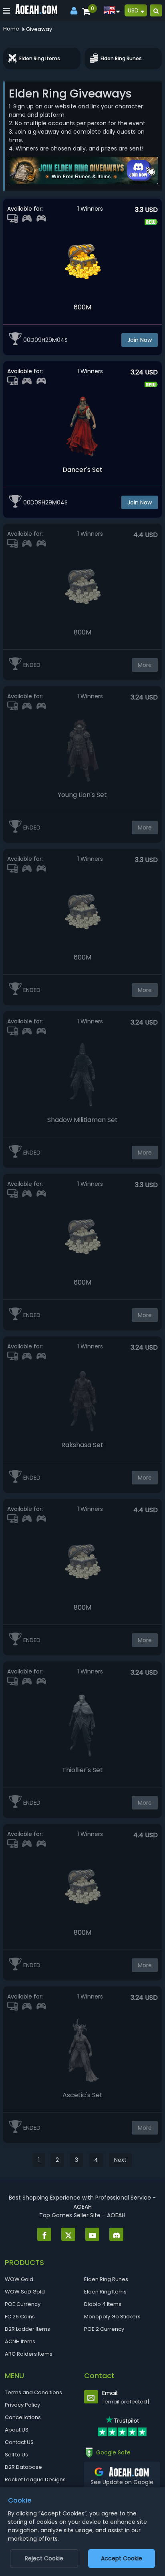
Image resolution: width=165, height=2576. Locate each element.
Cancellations (23, 2417)
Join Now (140, 340)
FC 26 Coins (20, 2317)
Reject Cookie (44, 2558)
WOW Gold (19, 2279)
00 (27, 340)
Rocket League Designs (35, 2479)
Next (120, 2160)
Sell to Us (16, 2455)
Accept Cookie (122, 2558)
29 (49, 340)
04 (61, 340)
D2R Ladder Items (27, 2329)
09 (38, 340)
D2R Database (23, 2467)
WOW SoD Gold (25, 2292)
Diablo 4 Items (103, 2304)
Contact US (19, 2442)
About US (17, 2430)
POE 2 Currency (104, 2329)
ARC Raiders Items (29, 2354)
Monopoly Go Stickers (112, 2317)
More (145, 665)
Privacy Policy (22, 2405)
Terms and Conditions (33, 2392)
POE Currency (23, 2304)
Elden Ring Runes (106, 2279)
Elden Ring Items (105, 2292)
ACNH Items (20, 2341)
